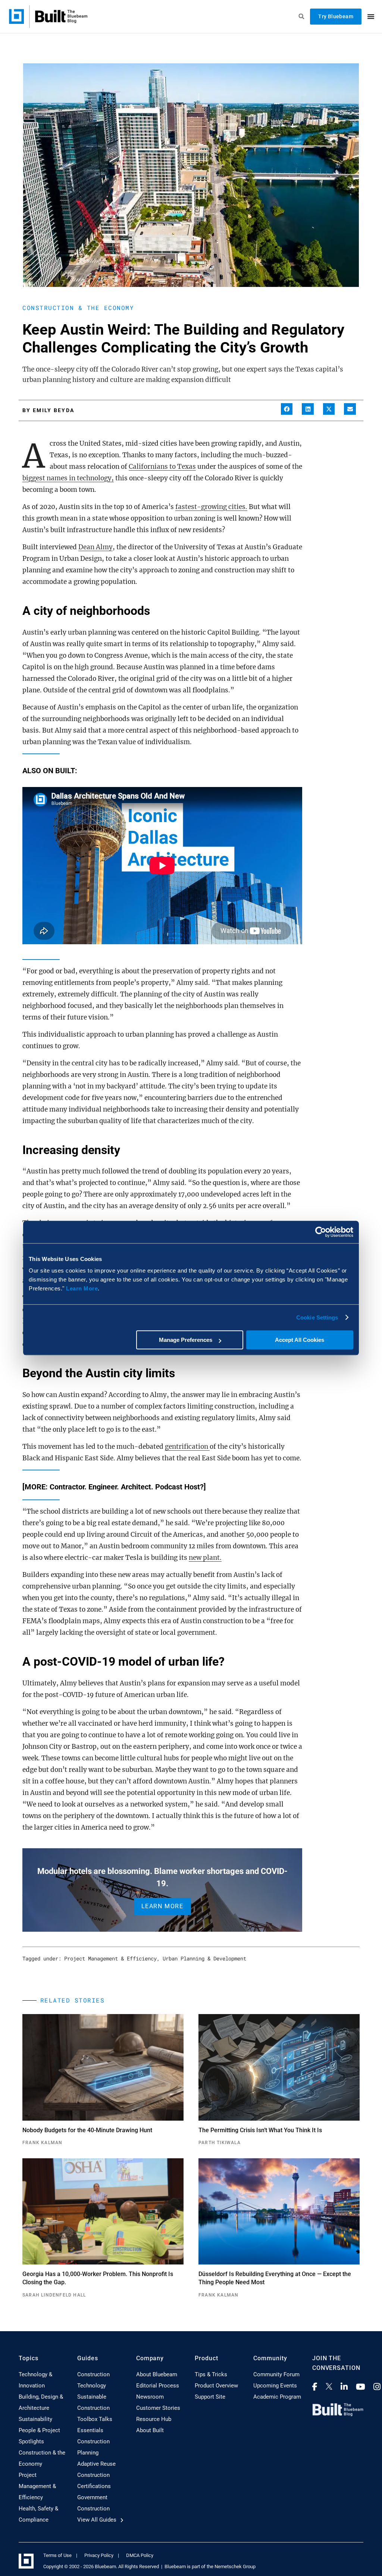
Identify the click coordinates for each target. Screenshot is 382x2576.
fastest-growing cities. (211, 507)
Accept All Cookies (300, 1340)
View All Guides (98, 2520)
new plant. (205, 1558)
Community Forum (276, 2374)
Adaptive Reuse (96, 2464)
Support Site (210, 2397)
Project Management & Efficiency (110, 1958)
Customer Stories (158, 2408)
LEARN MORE (162, 1906)
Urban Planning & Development (204, 1958)
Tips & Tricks (211, 2374)
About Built (150, 2430)
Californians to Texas (162, 467)
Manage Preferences (186, 1340)
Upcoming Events (275, 2386)
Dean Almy (95, 547)
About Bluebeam (157, 2374)
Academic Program (277, 2397)
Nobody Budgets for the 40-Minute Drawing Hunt (87, 2130)
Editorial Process (158, 2386)
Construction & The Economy (78, 308)
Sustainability (35, 2419)
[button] (287, 409)
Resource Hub (154, 2419)
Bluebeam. (106, 2566)
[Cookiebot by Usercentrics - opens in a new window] (321, 1232)
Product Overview (216, 2386)
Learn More (82, 1288)
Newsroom (150, 2397)
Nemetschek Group (235, 2566)
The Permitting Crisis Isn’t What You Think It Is (260, 2130)
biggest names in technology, (68, 478)
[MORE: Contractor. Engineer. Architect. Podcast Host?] (114, 1487)
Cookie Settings (317, 1317)
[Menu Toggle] (371, 16)
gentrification (187, 1447)
